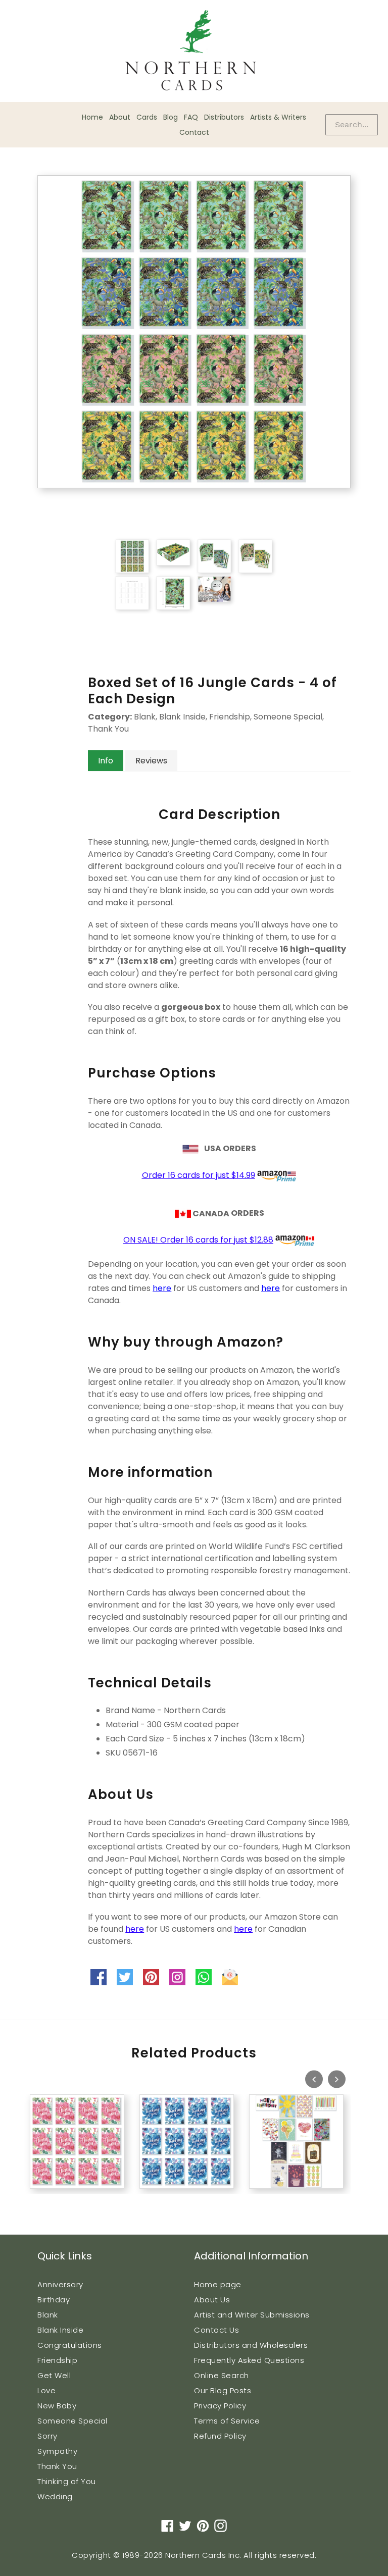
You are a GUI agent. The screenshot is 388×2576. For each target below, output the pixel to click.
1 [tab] (25, 2200)
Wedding (55, 2496)
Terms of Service (227, 2421)
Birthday (54, 2300)
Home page (218, 2284)
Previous (314, 2079)
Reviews (151, 761)
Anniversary (60, 2284)
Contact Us (216, 2330)
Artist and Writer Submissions (252, 2315)
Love (46, 2390)
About (120, 117)
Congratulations (70, 2345)
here (162, 1288)
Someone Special (72, 2421)
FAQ (191, 117)
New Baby (57, 2406)
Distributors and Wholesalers (251, 2345)
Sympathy (57, 2451)
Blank (48, 2315)
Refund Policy (220, 2436)
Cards (147, 117)
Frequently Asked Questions (249, 2360)
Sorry (47, 2436)
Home (92, 117)
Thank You (57, 2466)
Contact (194, 132)
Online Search (222, 2375)
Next (337, 2079)
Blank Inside (60, 2330)
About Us (212, 2300)
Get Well (54, 2375)
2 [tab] (35, 2200)
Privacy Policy (220, 2406)
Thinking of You (67, 2481)
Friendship (57, 2360)
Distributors (224, 117)
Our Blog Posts (223, 2390)
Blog (171, 117)
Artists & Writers (278, 117)
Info (106, 761)
